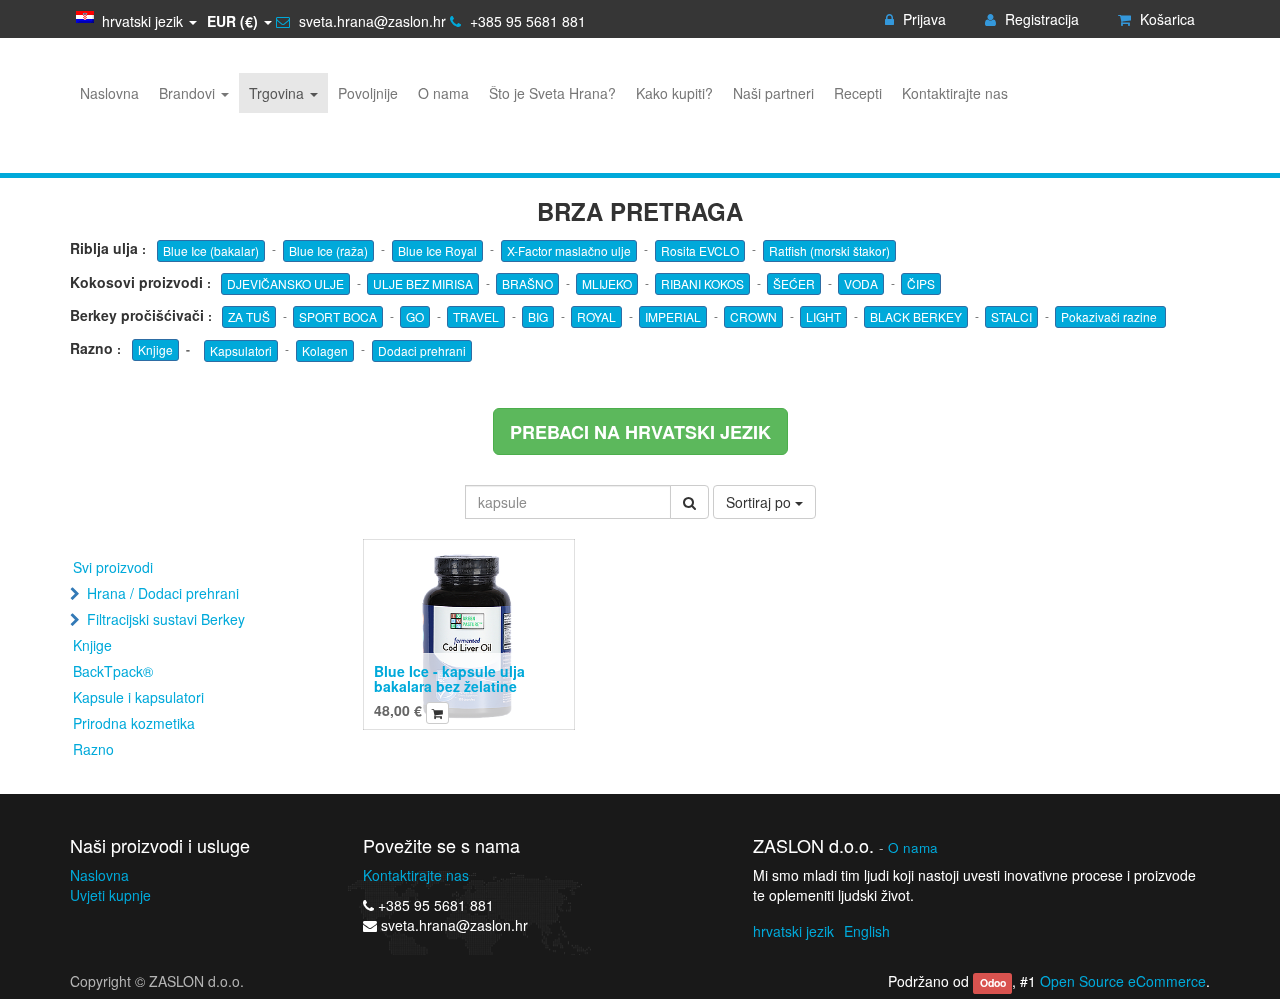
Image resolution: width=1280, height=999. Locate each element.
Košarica (1165, 19)
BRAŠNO (527, 283)
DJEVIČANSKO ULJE (285, 283)
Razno (93, 749)
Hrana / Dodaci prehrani (163, 593)
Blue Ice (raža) (328, 250)
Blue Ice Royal (437, 250)
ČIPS (921, 283)
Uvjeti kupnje (110, 895)
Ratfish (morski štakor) (829, 250)
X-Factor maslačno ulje (569, 250)
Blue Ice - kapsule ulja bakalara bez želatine (449, 678)
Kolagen (325, 350)
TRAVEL (476, 316)
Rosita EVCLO (700, 250)
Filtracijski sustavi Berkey (166, 619)
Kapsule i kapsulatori (138, 697)
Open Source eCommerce (1123, 981)
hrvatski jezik (793, 931)
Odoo (993, 982)
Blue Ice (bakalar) (211, 250)
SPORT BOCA (338, 316)
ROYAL (596, 316)
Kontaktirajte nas (416, 875)
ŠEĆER (794, 283)
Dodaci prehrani (422, 350)
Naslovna (99, 875)
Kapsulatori (241, 350)
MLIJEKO (607, 283)
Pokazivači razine (1110, 316)
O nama (913, 847)
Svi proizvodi (113, 567)
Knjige (155, 349)
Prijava (922, 19)
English (867, 931)
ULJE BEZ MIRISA (423, 283)
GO (415, 316)
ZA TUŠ (249, 316)
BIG (538, 316)
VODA (861, 283)
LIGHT (823, 316)
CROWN (753, 316)
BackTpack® (113, 671)
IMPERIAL (673, 316)
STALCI (1011, 316)
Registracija (1040, 19)
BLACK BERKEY (916, 316)
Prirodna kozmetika (134, 723)
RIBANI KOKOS (702, 283)
